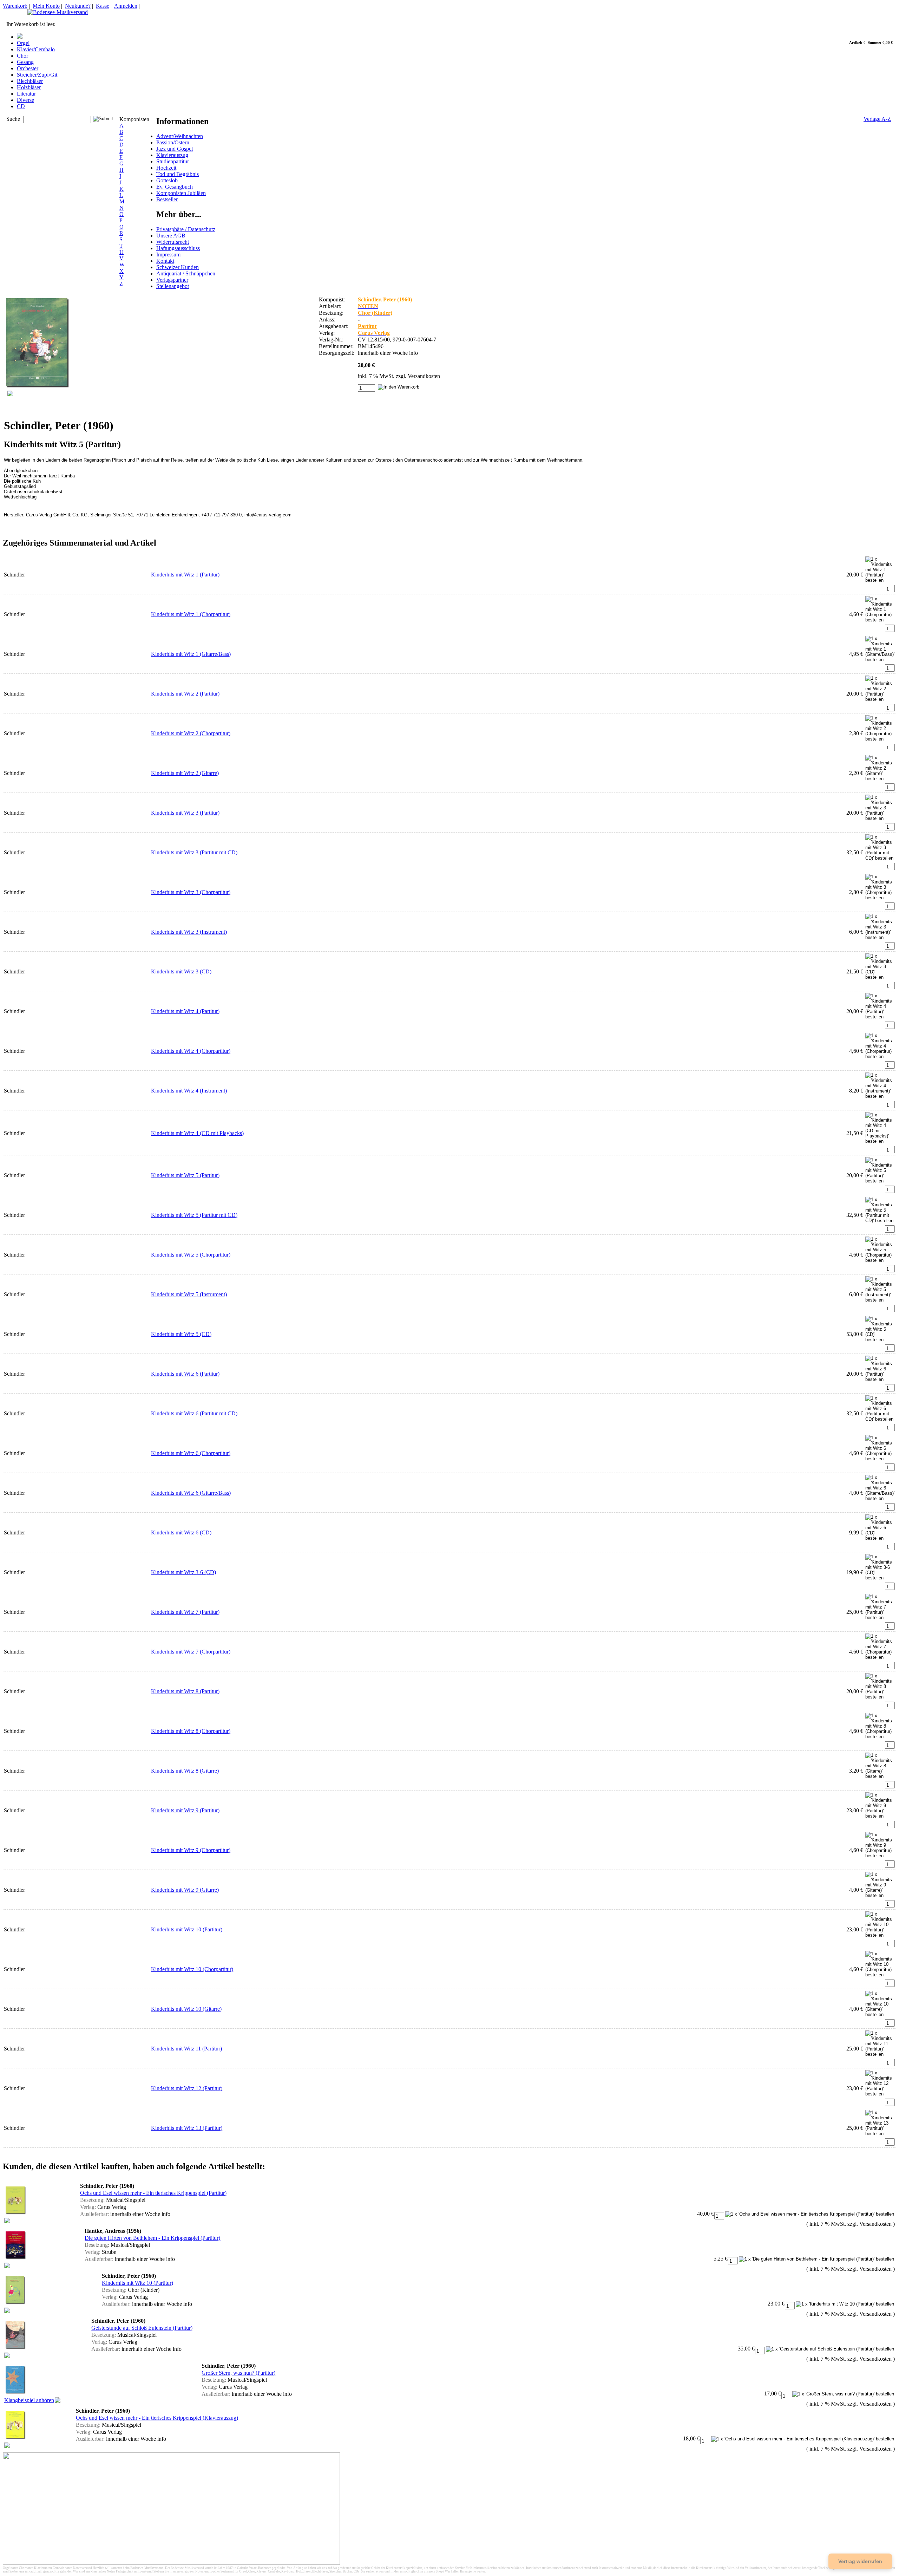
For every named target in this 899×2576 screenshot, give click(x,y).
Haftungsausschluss (178, 248)
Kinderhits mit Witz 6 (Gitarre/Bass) (191, 1493)
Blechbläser (30, 81)
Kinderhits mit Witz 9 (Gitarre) (185, 1890)
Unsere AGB (171, 236)
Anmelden (126, 6)
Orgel (23, 43)
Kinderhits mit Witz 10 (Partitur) (187, 1929)
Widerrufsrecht (173, 242)
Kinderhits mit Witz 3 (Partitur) (185, 813)
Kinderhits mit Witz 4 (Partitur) (185, 1011)
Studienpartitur (173, 161)
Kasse (103, 6)
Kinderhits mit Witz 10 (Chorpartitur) (192, 1969)
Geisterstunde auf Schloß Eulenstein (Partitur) (142, 2328)
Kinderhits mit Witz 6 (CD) (181, 1532)
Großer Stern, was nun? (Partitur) (238, 2373)
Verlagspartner (172, 280)
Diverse (25, 100)
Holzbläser (29, 87)
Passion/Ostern (173, 142)
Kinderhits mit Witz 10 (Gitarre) (186, 2009)
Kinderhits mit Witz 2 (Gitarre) (185, 773)
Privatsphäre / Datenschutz (186, 229)
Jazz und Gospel (175, 149)
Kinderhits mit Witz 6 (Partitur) (185, 1374)
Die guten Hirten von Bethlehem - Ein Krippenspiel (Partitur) (152, 2238)
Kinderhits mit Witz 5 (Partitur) (185, 1175)
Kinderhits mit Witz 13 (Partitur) (187, 2128)
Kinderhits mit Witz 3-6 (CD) (183, 1572)
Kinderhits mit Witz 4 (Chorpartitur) (191, 1051)
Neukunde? (78, 6)
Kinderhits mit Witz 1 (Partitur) (185, 575)
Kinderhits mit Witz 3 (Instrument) (189, 932)
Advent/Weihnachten (180, 136)
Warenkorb (15, 6)
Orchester (28, 68)
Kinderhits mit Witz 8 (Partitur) (185, 1691)
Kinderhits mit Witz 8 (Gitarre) (185, 1771)
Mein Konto (46, 6)
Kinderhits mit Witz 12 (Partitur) (187, 2088)
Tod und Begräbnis (178, 174)
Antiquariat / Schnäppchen (186, 273)
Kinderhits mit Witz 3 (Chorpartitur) (191, 892)
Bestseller (167, 199)
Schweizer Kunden (178, 267)
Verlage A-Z (877, 119)
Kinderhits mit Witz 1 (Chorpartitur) (191, 614)
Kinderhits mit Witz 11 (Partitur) (186, 2049)
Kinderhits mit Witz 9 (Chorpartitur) (191, 1850)
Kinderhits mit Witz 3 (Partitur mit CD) (194, 852)
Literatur (26, 94)
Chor (22, 56)
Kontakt (165, 261)
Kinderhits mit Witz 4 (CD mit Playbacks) (197, 1133)
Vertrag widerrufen (860, 2561)
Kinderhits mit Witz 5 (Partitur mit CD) (194, 1215)
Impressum (168, 255)
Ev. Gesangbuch (175, 187)
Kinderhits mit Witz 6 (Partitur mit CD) (194, 1413)
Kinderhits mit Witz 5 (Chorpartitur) (191, 1255)
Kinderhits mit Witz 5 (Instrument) (189, 1294)
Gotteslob (167, 180)
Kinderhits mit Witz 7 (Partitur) (185, 1612)
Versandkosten (424, 376)
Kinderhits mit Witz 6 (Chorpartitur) (191, 1453)
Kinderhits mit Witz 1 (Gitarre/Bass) (191, 654)
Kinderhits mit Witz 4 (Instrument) (189, 1091)
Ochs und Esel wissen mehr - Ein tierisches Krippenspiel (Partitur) (153, 2193)
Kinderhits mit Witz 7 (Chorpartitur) (191, 1652)
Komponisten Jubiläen (181, 193)
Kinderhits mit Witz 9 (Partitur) (185, 1810)
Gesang (25, 62)
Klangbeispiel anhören (29, 2400)
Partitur (368, 326)
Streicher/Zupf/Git (37, 75)
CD (21, 106)
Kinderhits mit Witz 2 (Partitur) (185, 694)
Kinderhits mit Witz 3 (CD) (181, 971)
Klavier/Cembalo (36, 49)
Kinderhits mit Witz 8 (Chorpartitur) (191, 1731)
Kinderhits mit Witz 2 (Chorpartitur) (191, 733)
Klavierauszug (172, 155)
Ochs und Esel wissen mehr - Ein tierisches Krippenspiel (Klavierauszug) (157, 2418)
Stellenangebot (173, 286)
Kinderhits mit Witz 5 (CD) (181, 1334)
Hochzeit (166, 168)
